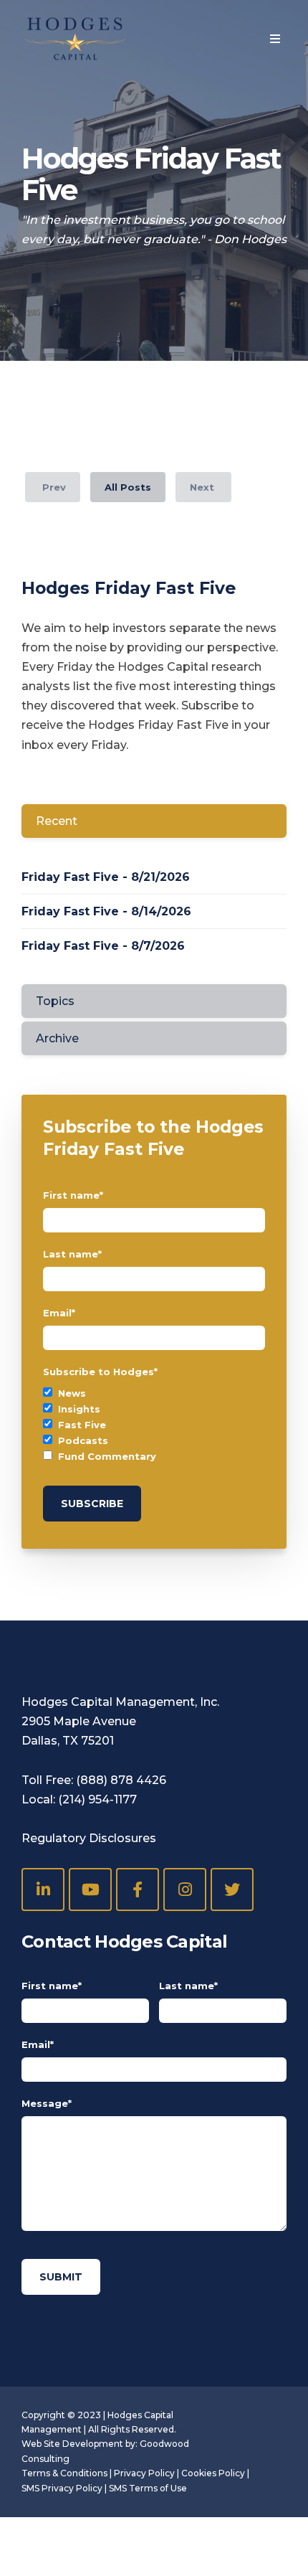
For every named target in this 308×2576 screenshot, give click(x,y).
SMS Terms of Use (148, 2488)
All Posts (128, 487)
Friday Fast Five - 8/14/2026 (106, 911)
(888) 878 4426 (121, 1780)
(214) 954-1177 (97, 1799)
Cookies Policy (213, 2473)
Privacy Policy (144, 2473)
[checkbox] (154, 1425)
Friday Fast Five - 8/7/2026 (103, 946)
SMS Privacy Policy (62, 2488)
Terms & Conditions (64, 2473)
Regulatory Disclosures (89, 1838)
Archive (57, 1038)
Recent (57, 821)
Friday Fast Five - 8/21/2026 (106, 877)
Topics (55, 1001)
